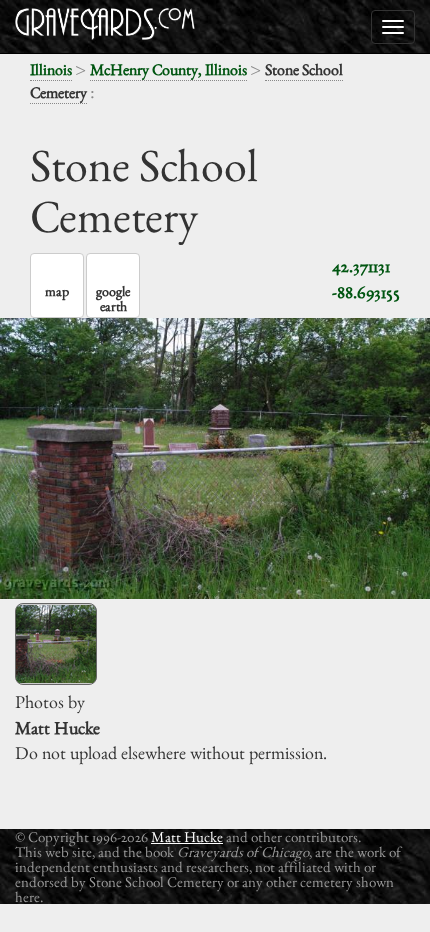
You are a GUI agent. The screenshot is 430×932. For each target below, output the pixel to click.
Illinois (51, 69)
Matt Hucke (187, 836)
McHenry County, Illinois (168, 69)
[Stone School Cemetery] (56, 644)
